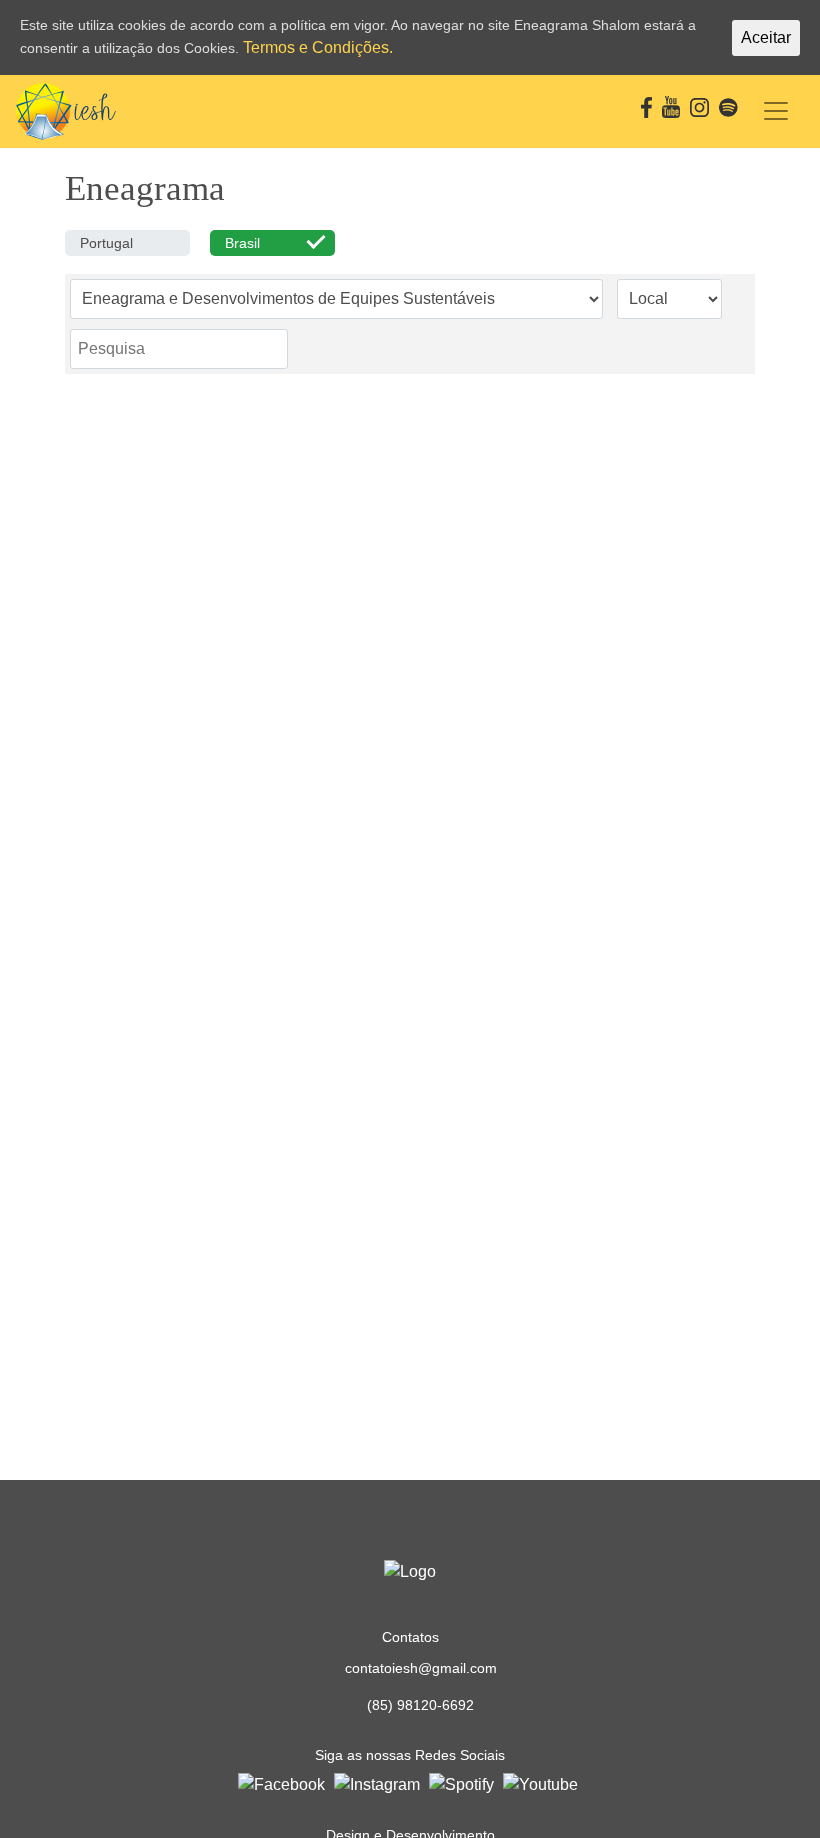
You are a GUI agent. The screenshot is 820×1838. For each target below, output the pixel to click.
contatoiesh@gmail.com (421, 1668)
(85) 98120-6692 (420, 1705)
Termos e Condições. (318, 47)
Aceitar (766, 37)
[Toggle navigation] (776, 111)
